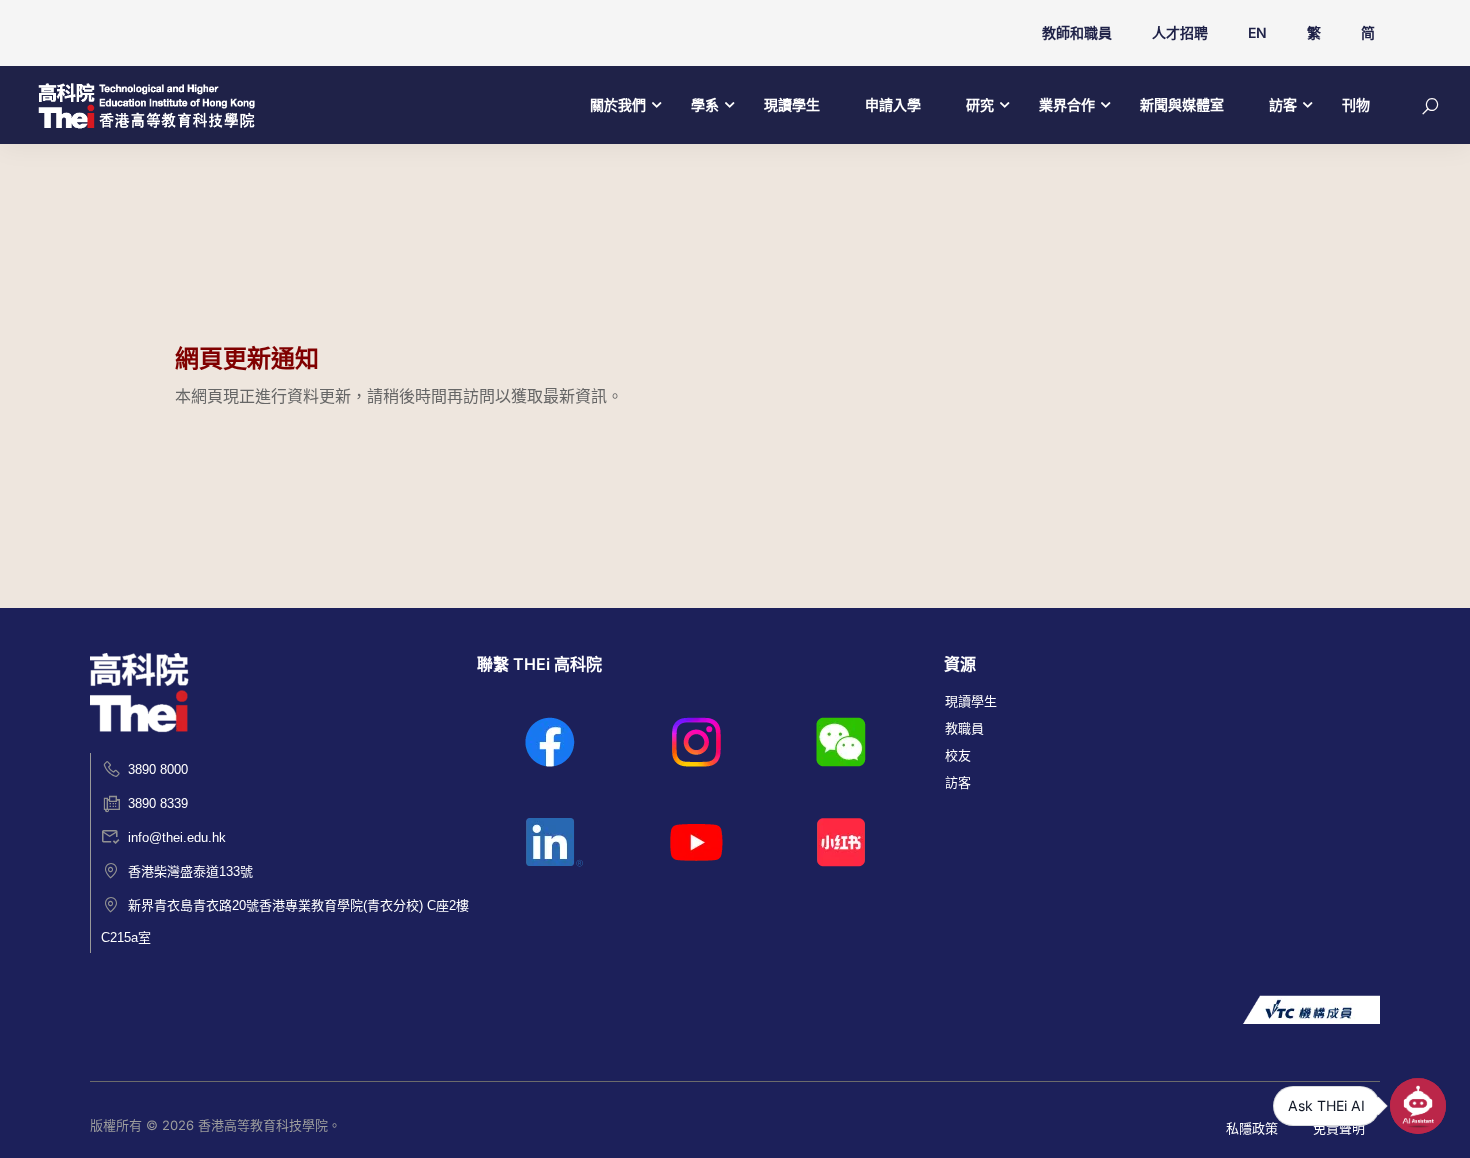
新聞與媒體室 (1182, 104)
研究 (980, 104)
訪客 (1283, 104)
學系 (705, 104)
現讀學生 (792, 104)
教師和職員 (1077, 32)
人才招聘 (1180, 32)
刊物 (1356, 104)
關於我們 (618, 104)
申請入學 (893, 104)
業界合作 (1067, 104)
